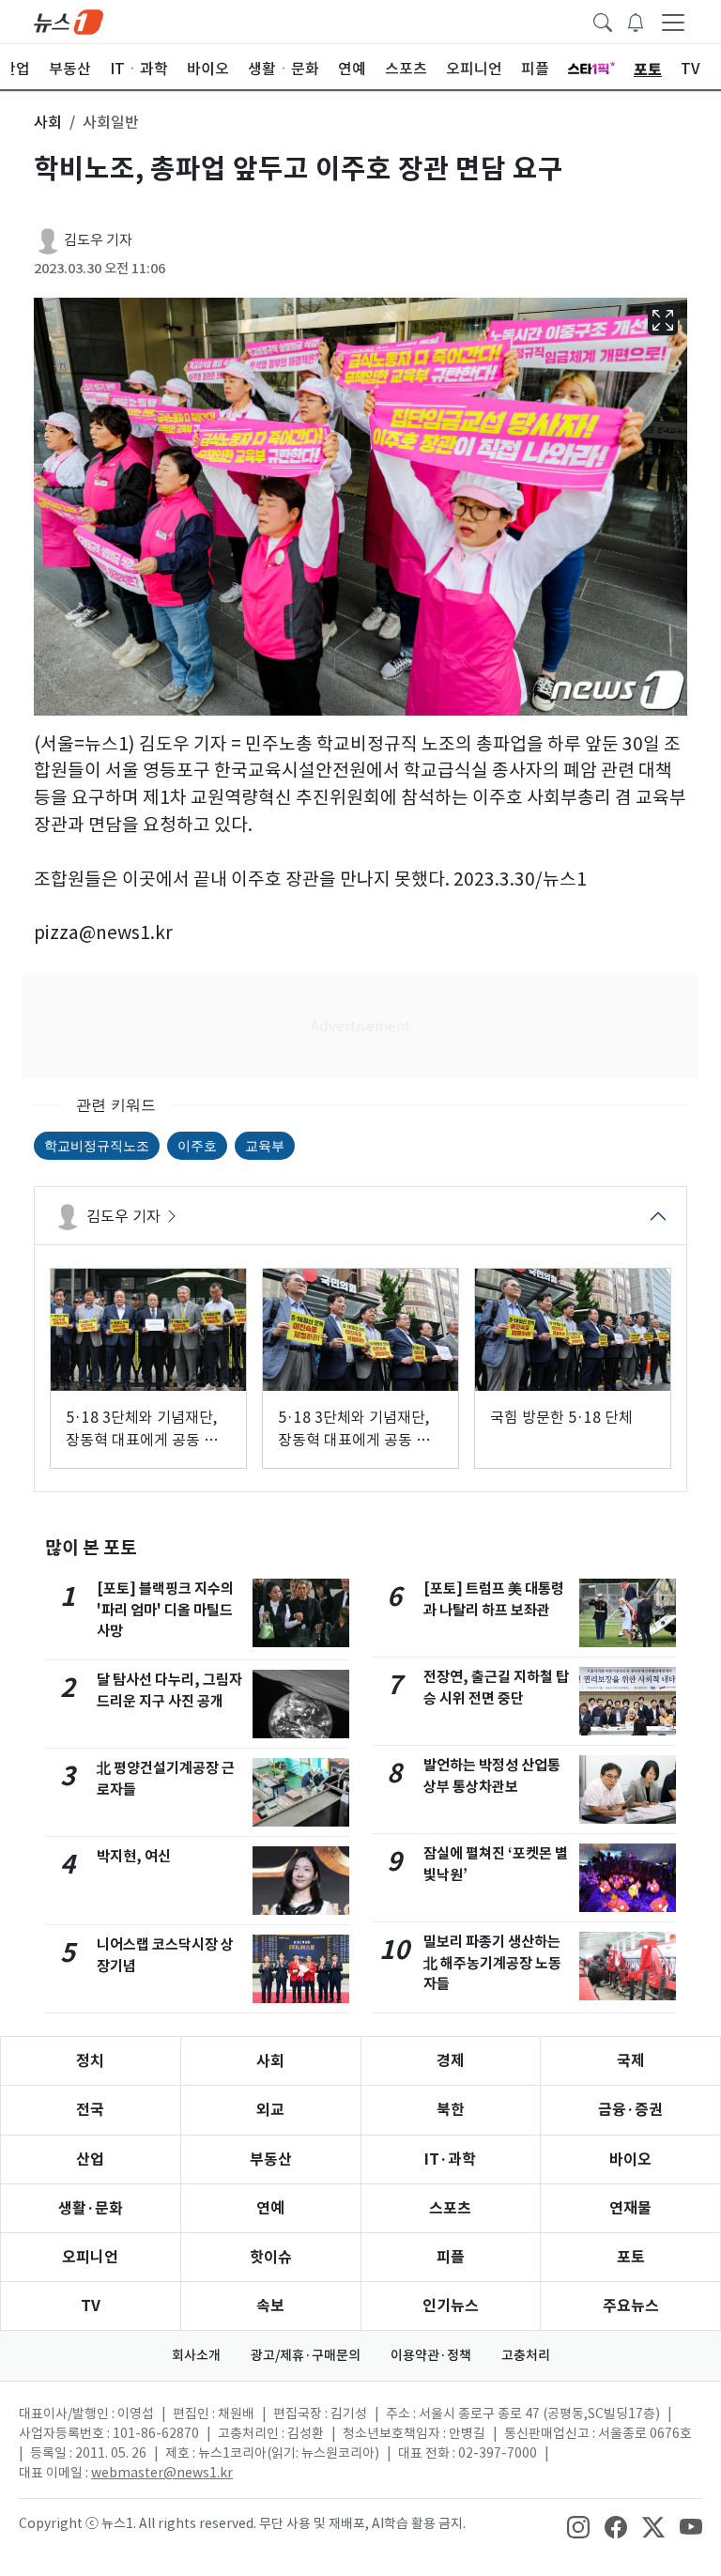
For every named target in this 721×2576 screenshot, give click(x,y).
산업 (90, 2160)
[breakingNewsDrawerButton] (636, 21)
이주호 (197, 1145)
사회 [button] (48, 122)
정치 (90, 2061)
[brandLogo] (69, 21)
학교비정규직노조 (97, 1145)
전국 (90, 2110)
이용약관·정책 (431, 2355)
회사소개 (196, 2355)
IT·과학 (450, 2160)
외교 (270, 2110)
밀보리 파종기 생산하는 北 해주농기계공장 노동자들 (492, 1963)
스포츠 (450, 2208)
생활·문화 (91, 2208)
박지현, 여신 (134, 1856)
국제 (631, 2061)
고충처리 (526, 2355)
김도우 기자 (98, 240)
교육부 (265, 1145)
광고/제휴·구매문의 (306, 2355)
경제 (451, 2061)
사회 (270, 2061)
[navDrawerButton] (673, 22)
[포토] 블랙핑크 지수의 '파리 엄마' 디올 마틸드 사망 (165, 1610)
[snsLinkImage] (578, 2525)
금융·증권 (630, 2110)
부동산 (271, 2160)
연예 (270, 2208)
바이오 (630, 2160)
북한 (451, 2110)
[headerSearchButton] (603, 21)
